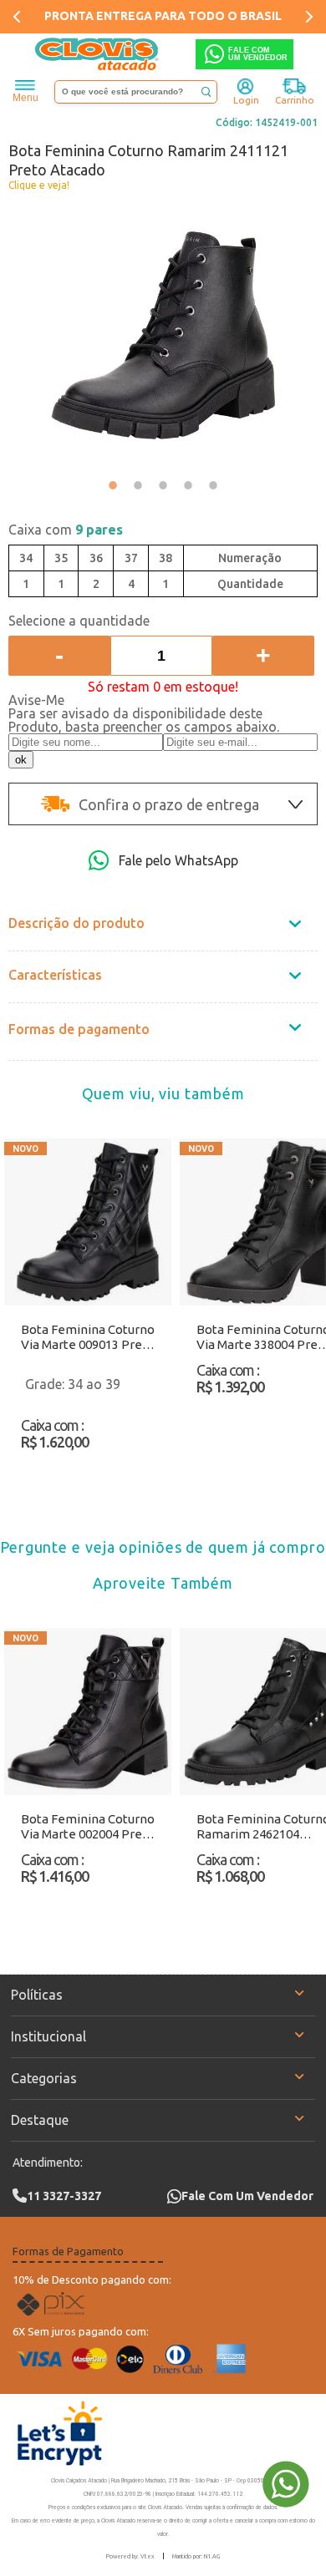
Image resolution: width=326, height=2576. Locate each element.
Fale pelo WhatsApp (178, 860)
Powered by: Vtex (130, 2556)
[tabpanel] (163, 335)
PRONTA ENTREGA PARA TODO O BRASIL (163, 16)
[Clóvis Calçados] (98, 54)
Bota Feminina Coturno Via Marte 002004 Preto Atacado (88, 1827)
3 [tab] (163, 485)
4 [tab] (188, 485)
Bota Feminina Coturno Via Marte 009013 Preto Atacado (88, 1337)
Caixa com (66, 530)
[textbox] (136, 92)
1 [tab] (113, 485)
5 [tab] (213, 485)
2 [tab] (138, 485)
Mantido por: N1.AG (196, 2556)
